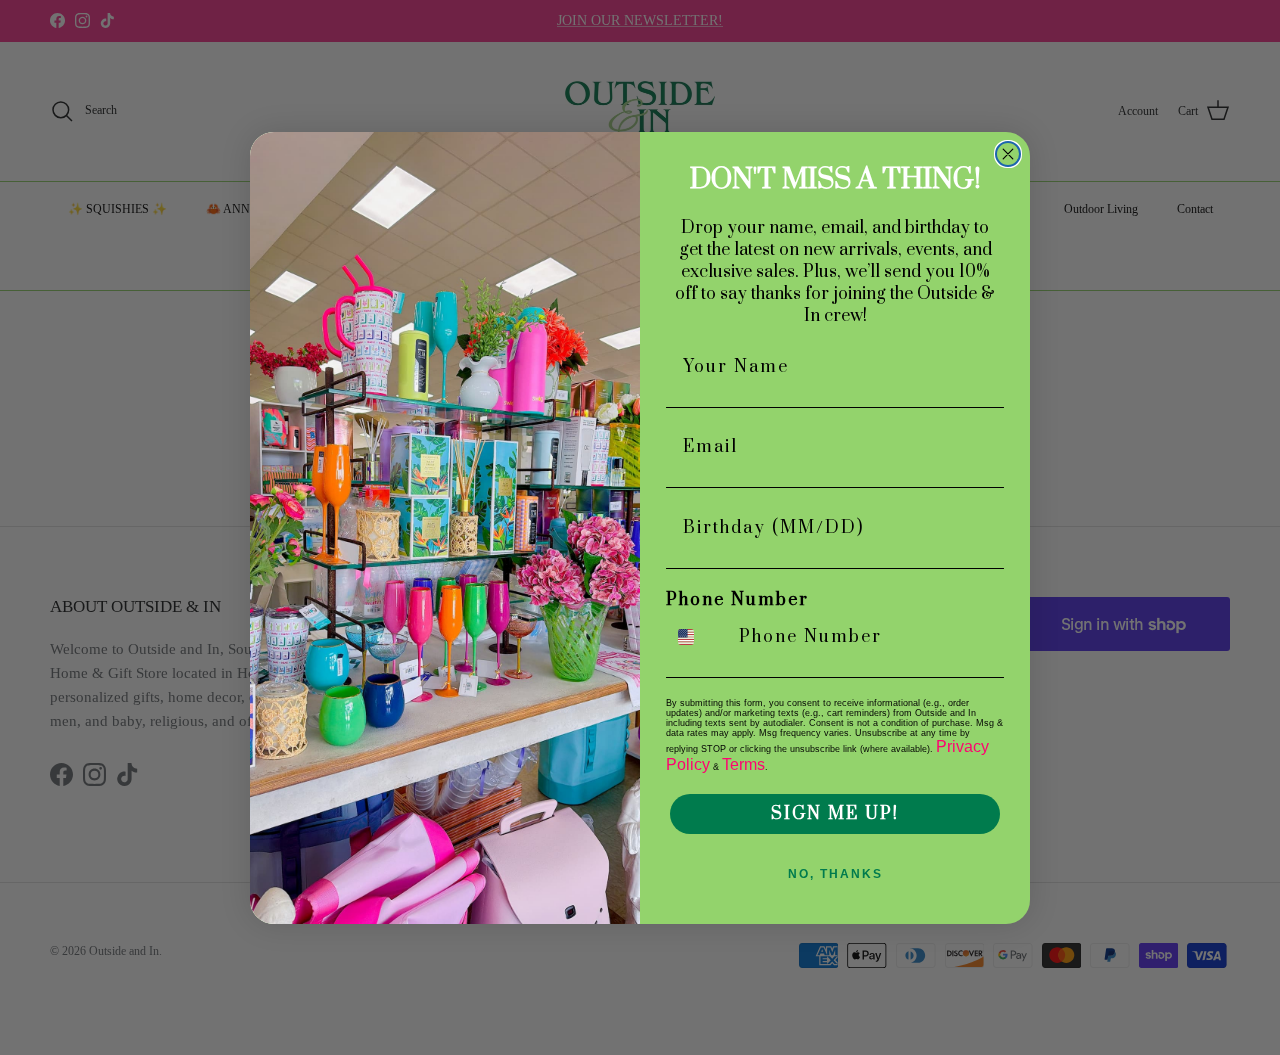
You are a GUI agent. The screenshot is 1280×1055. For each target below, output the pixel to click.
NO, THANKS (835, 874)
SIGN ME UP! (835, 814)
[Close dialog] (1008, 154)
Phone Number (737, 600)
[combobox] (698, 637)
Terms (743, 764)
